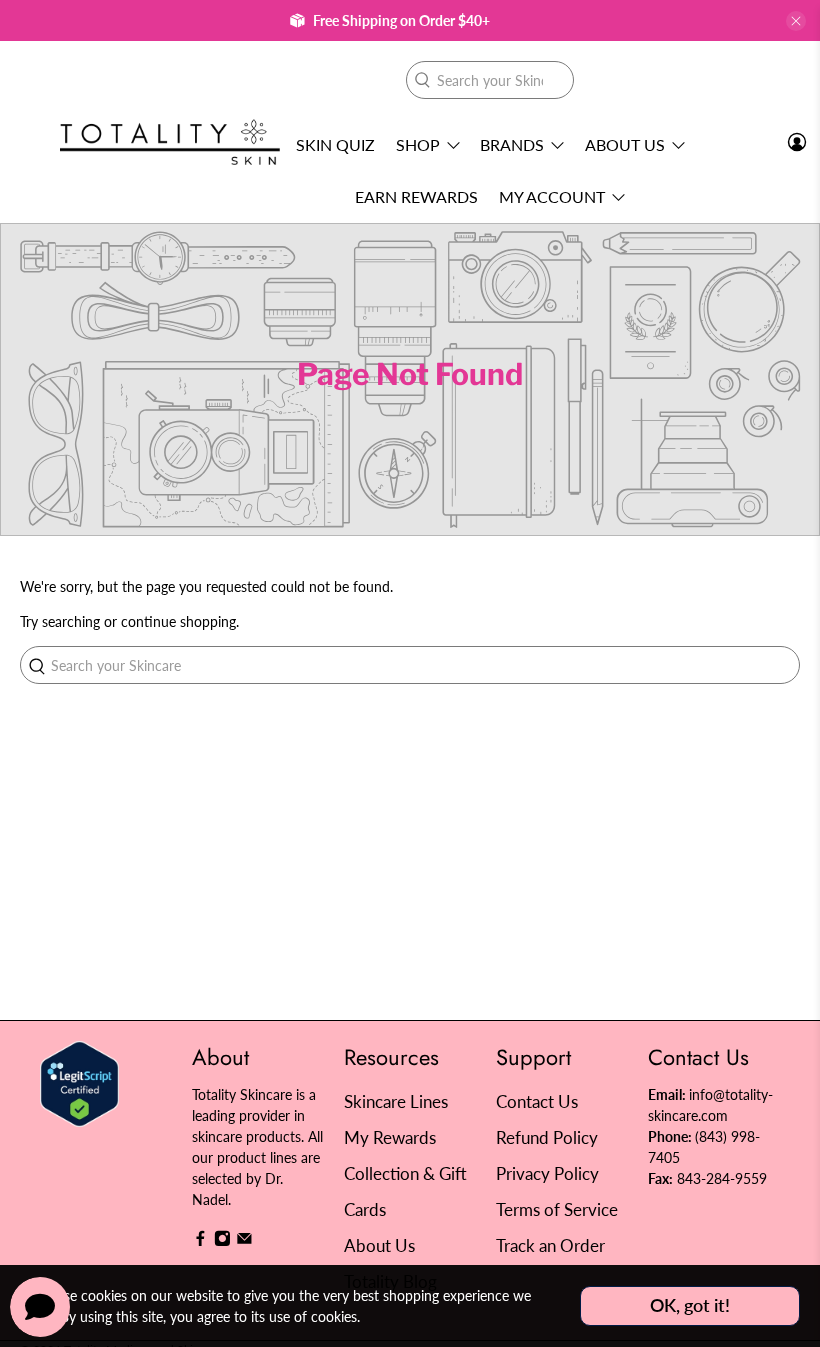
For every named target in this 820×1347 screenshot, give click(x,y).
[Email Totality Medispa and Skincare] (244, 1241)
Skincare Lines (396, 1101)
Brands (512, 144)
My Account (552, 196)
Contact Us (537, 1101)
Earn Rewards (416, 196)
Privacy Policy (547, 1173)
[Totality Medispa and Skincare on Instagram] (222, 1241)
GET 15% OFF (215, 778)
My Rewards (390, 1137)
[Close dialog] (774, 479)
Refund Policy (547, 1137)
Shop (418, 144)
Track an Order (550, 1245)
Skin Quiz (335, 144)
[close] (796, 21)
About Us (625, 144)
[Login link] (797, 142)
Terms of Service (557, 1209)
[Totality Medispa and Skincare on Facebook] (200, 1241)
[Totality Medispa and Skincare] (170, 142)
